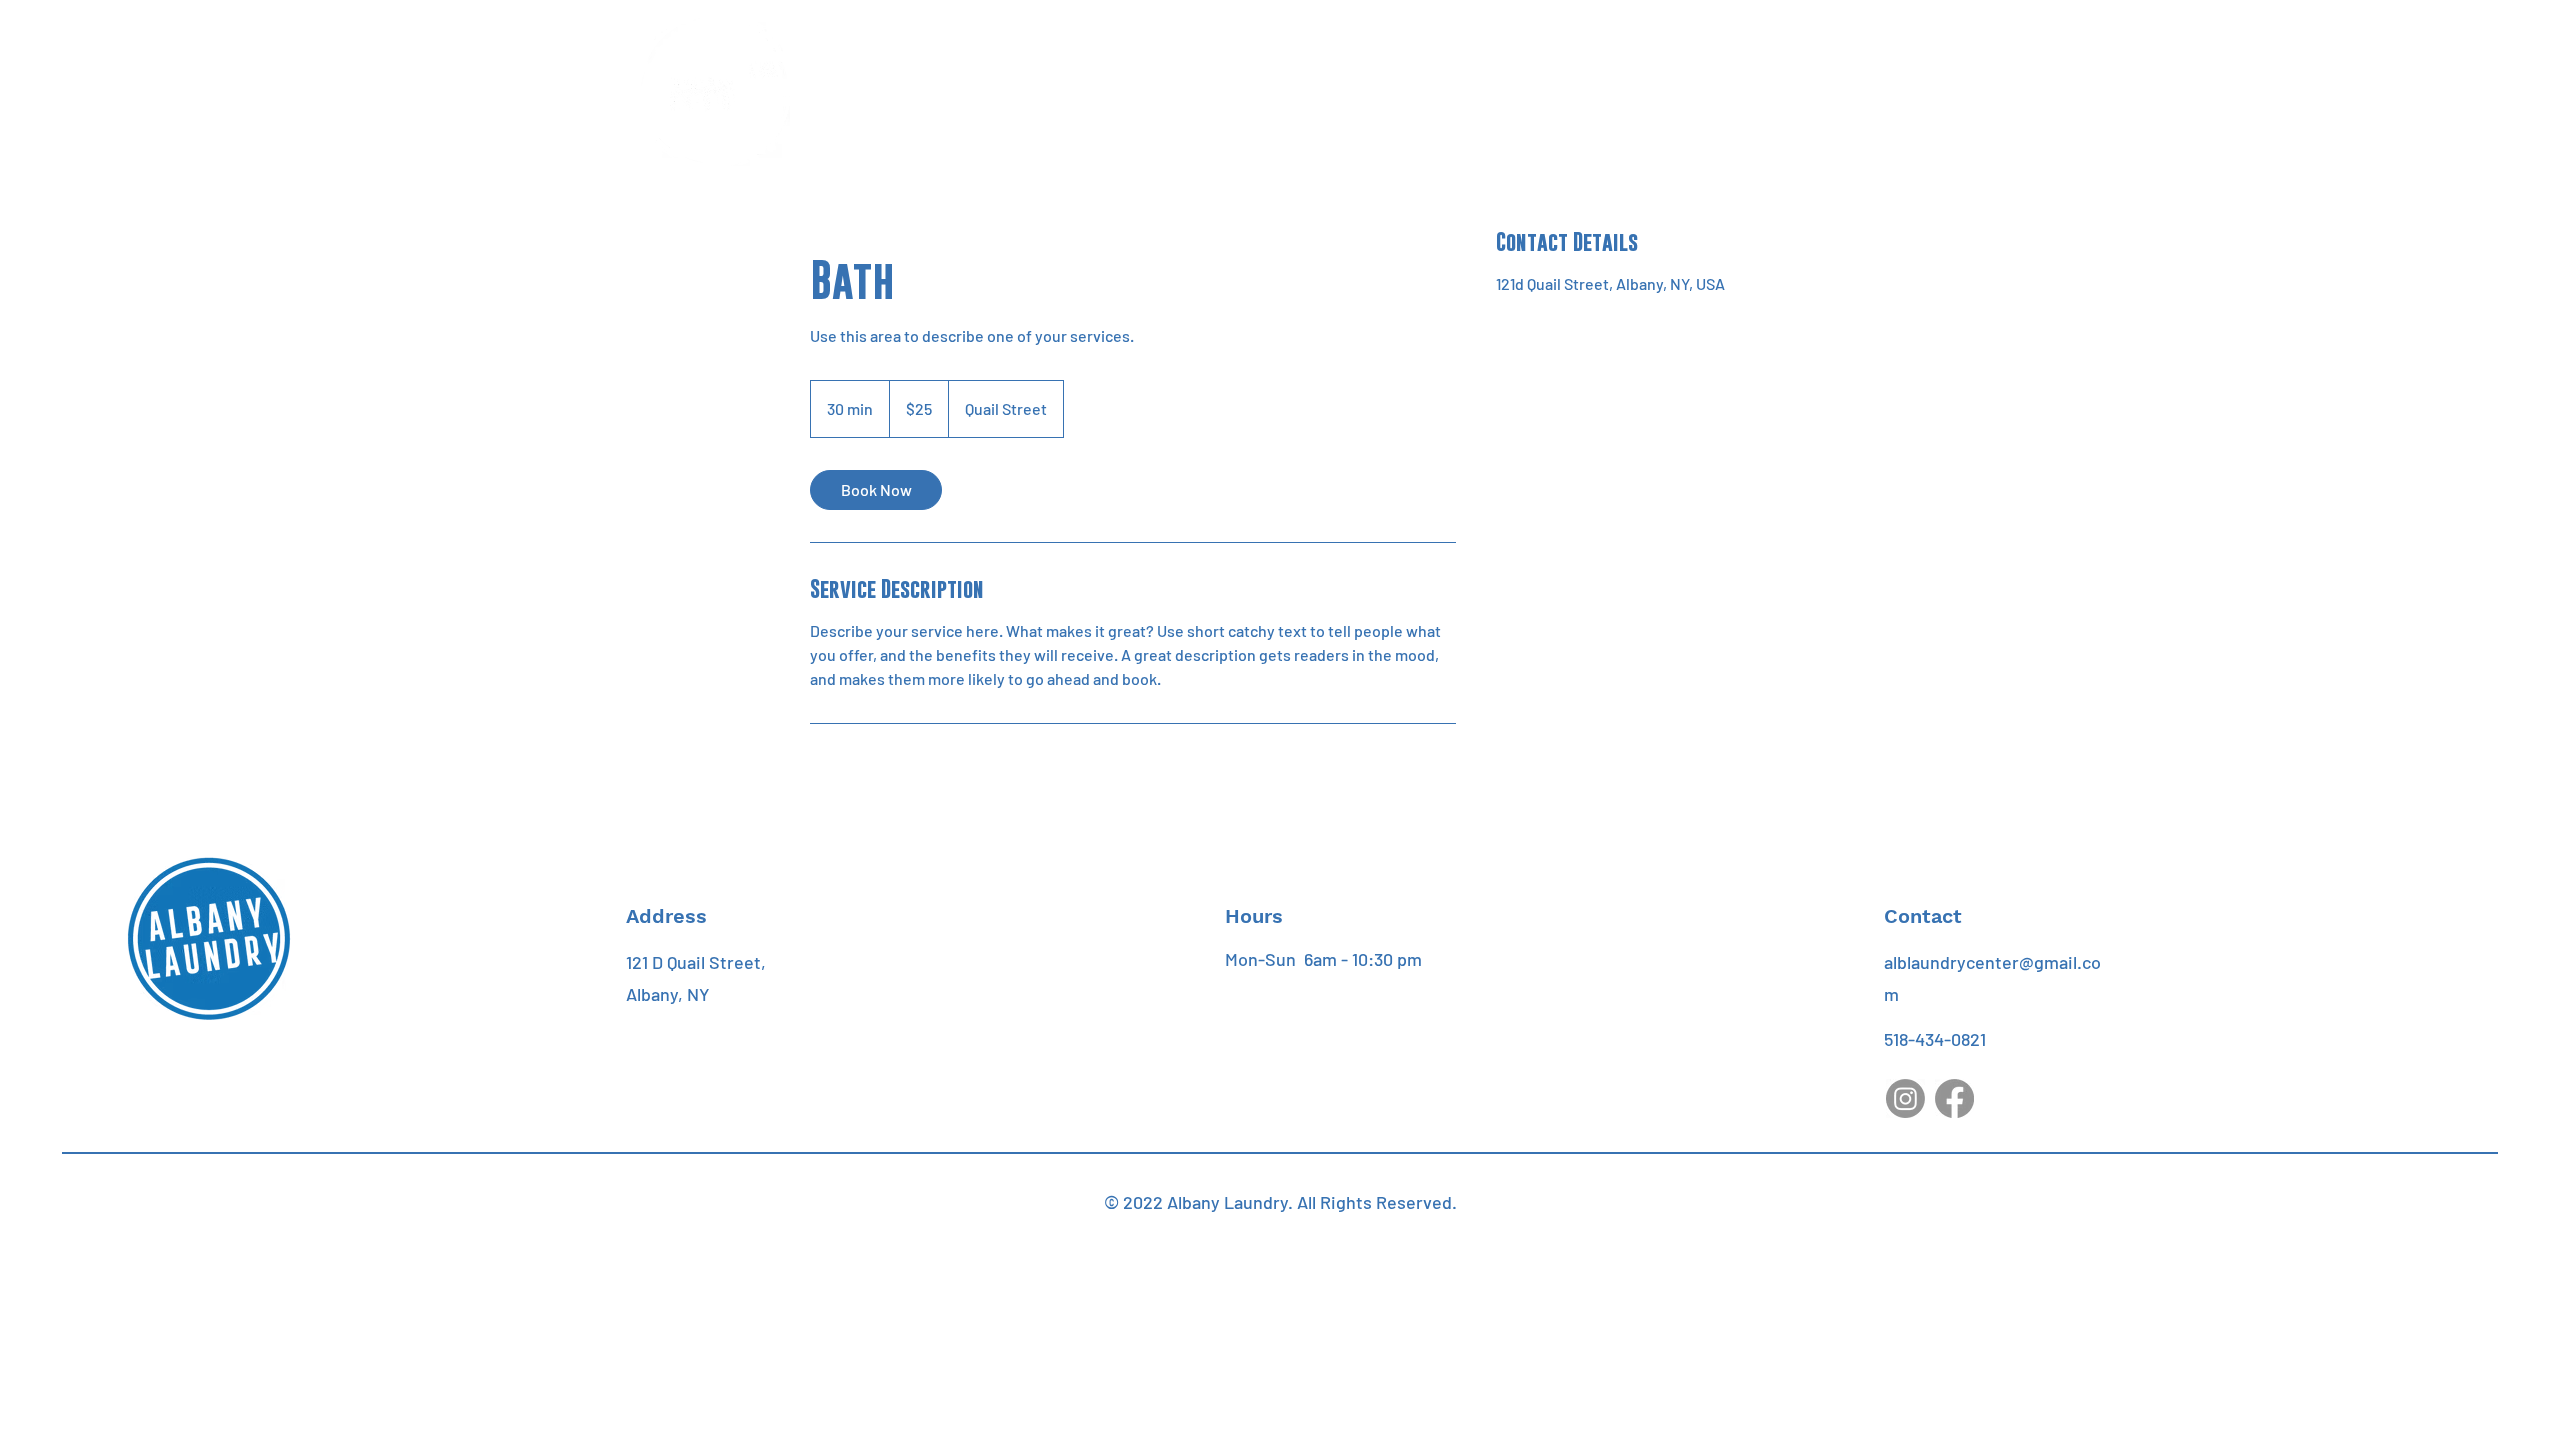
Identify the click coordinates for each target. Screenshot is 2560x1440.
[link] (876, 490)
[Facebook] (1954, 1098)
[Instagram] (1905, 1098)
